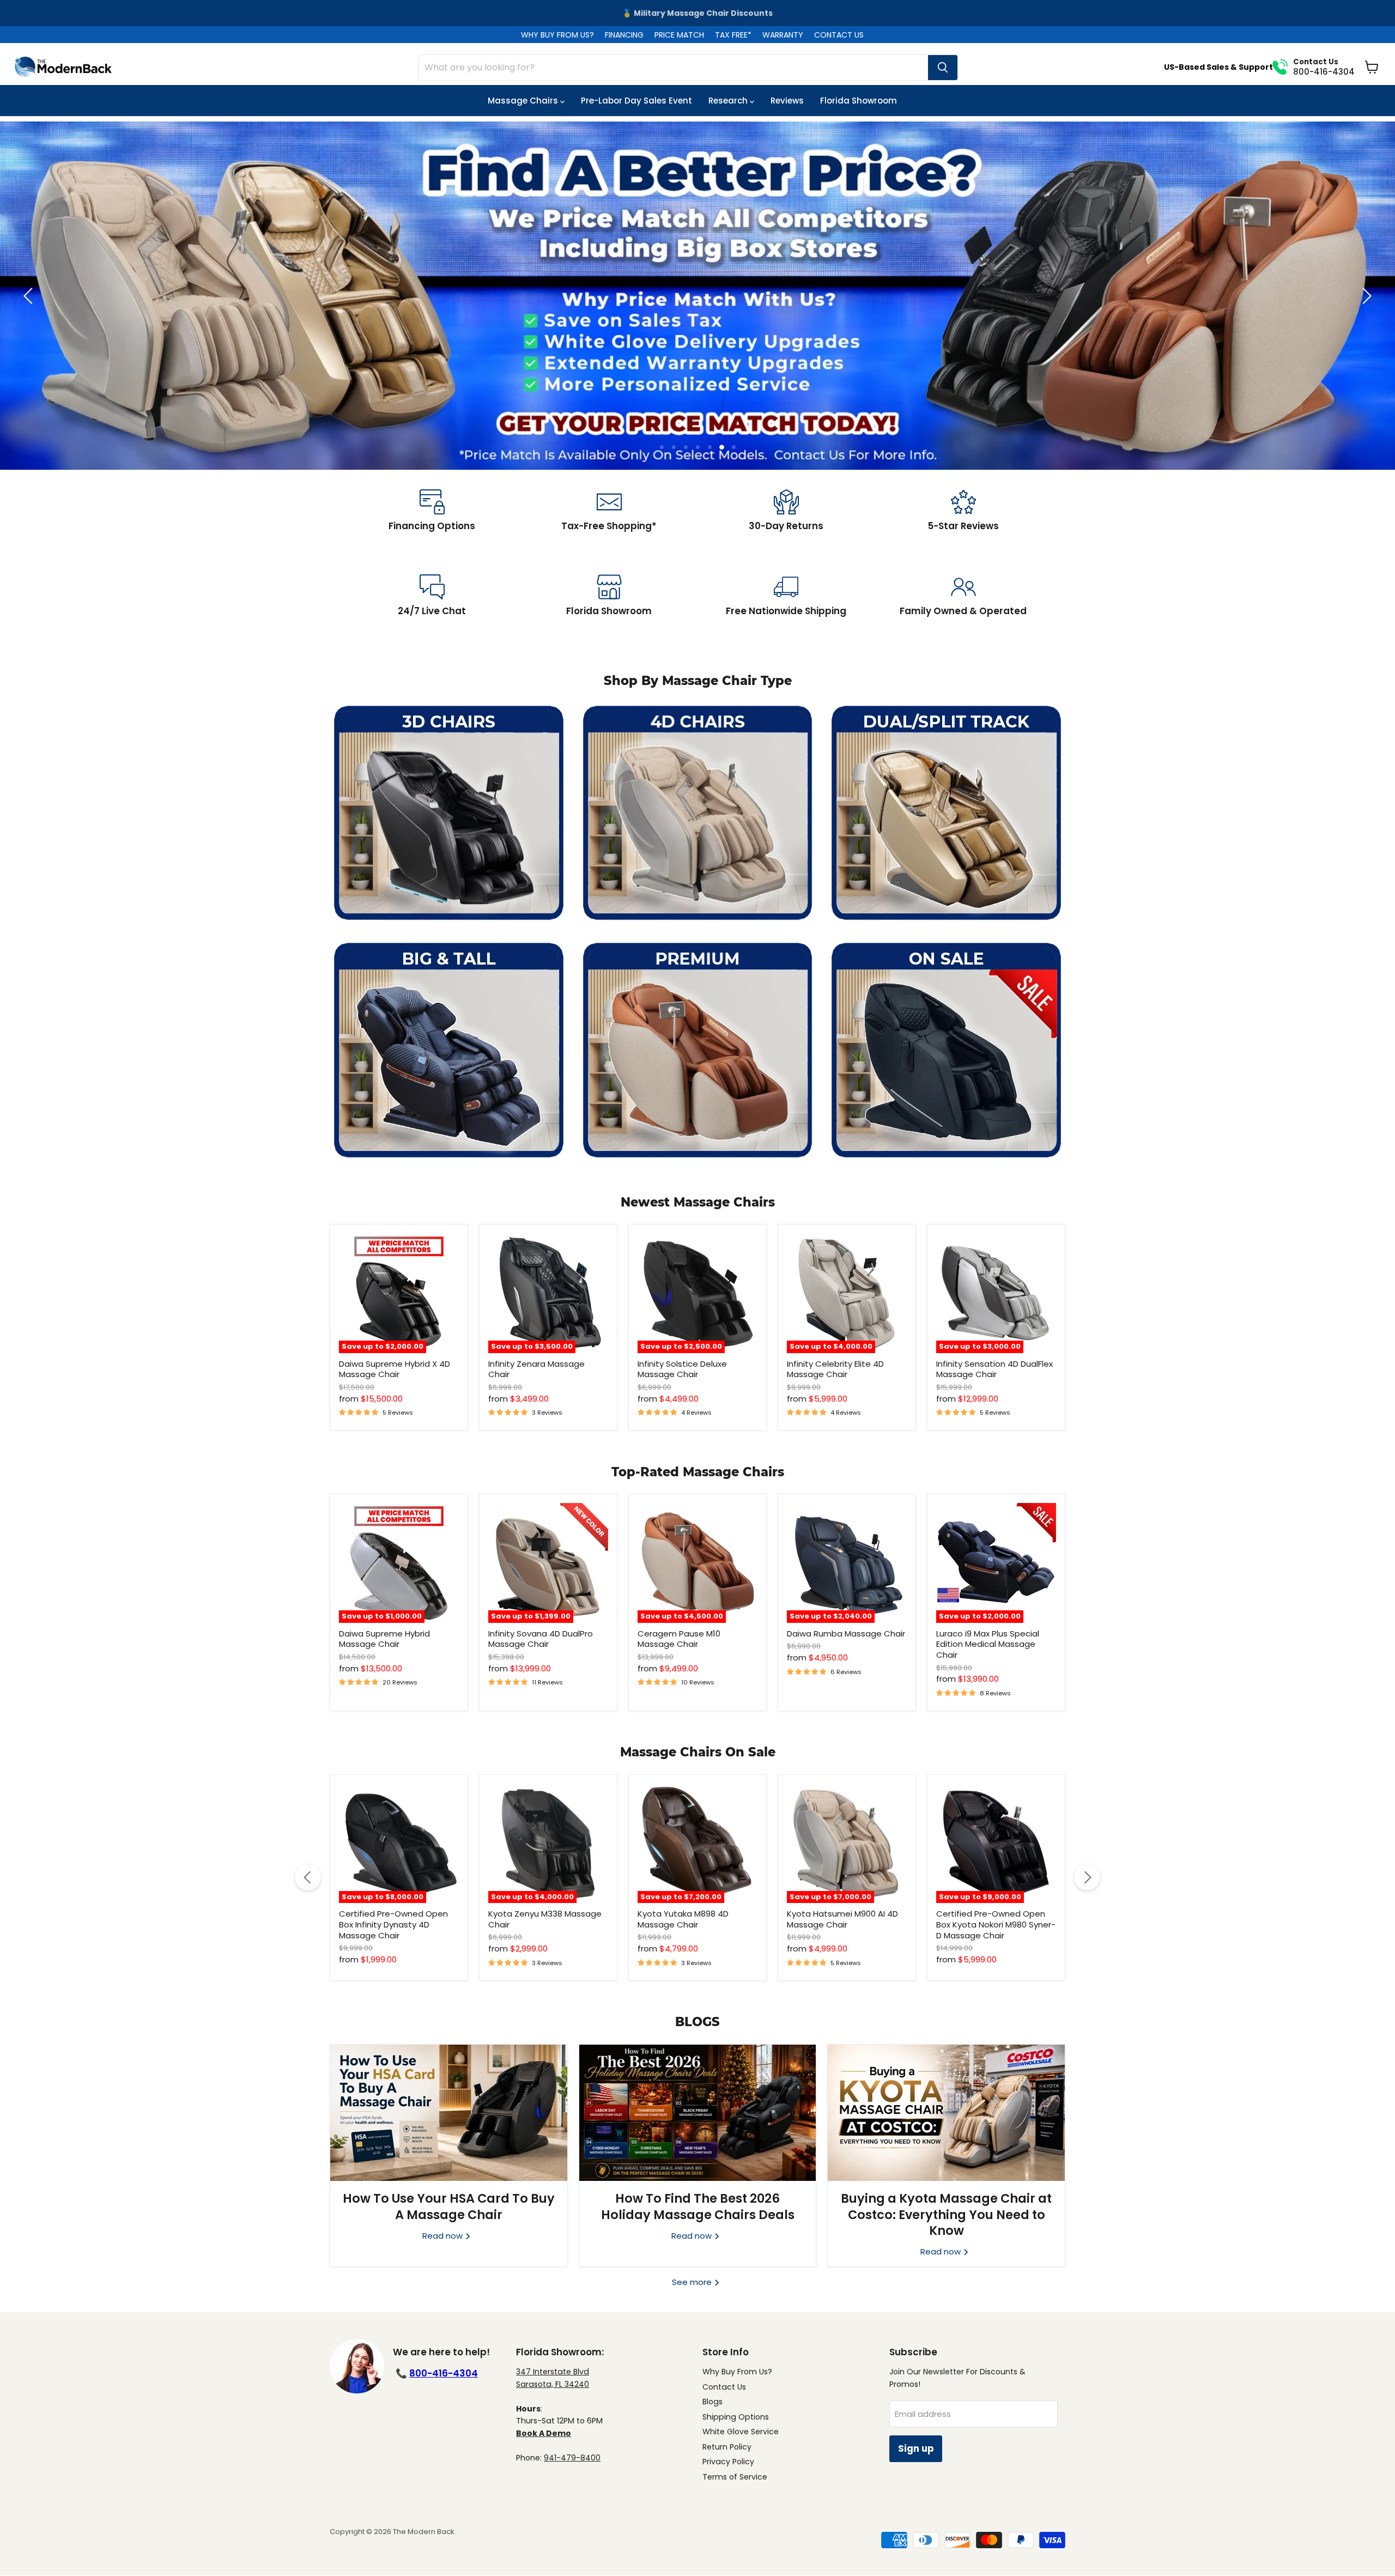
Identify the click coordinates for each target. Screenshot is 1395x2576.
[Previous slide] (30, 296)
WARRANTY (783, 35)
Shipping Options (736, 2417)
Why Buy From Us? (737, 2372)
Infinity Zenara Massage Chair (536, 1369)
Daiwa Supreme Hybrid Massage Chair (384, 1639)
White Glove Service (741, 2432)
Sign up (916, 2448)
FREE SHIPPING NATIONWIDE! (698, 13)
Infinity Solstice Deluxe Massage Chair (682, 1369)
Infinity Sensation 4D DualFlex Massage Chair (994, 1369)
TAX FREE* (733, 35)
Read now (444, 2236)
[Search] (943, 68)
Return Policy (727, 2447)
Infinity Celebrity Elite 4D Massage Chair (835, 1369)
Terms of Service (735, 2477)
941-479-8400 (572, 2458)
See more (693, 2282)
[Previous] (308, 1877)
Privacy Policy (728, 2462)
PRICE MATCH (679, 35)
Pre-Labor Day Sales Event (636, 101)
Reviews (787, 101)
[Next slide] (1365, 296)
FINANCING (624, 35)
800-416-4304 (444, 2373)
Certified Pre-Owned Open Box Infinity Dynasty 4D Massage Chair (393, 1924)
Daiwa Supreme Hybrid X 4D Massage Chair (395, 1369)
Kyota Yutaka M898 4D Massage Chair (683, 1919)
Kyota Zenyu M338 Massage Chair (545, 1919)
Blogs (712, 2402)
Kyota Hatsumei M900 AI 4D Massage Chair (842, 1919)
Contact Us (724, 2387)
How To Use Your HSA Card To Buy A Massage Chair (449, 2206)
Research (729, 101)
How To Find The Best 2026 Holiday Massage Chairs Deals (698, 2206)
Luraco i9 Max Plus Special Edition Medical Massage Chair (988, 1644)
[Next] (1087, 1877)
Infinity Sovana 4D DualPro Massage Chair (541, 1639)
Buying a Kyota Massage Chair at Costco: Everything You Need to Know (946, 2214)
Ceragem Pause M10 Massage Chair (679, 1639)
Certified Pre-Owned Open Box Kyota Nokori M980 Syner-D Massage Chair (996, 1924)
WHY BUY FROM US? (557, 35)
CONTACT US (839, 35)
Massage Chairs (524, 101)
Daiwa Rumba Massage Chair (846, 1634)
